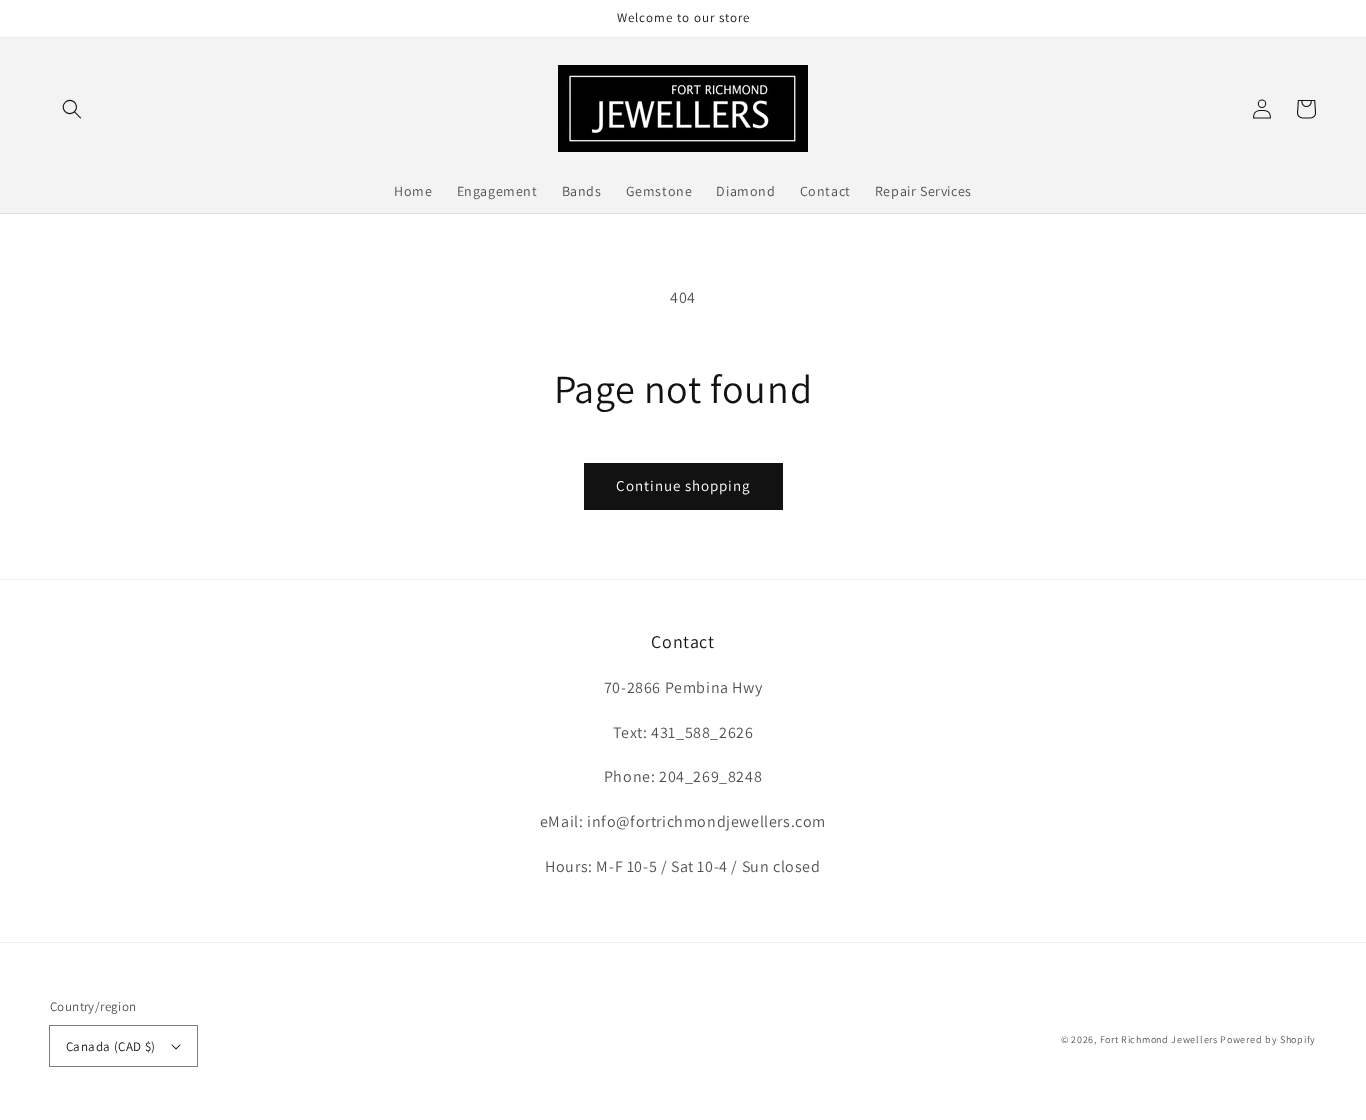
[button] (72, 109)
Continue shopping (683, 485)
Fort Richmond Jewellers (1159, 1039)
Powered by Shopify (1268, 1039)
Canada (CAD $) (111, 1046)
